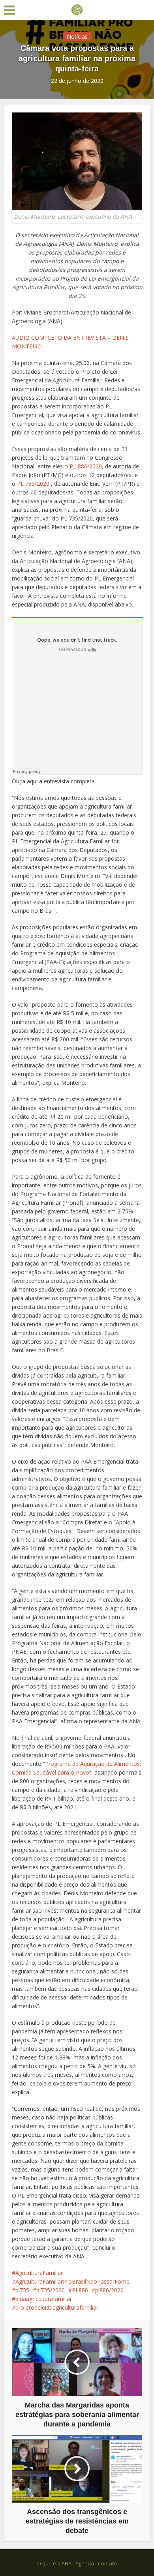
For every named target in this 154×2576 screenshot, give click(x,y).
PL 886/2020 (86, 466)
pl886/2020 (109, 2290)
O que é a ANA (54, 2563)
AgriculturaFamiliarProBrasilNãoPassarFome (72, 2281)
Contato (107, 2563)
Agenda (85, 2563)
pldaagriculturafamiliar (44, 2299)
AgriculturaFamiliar (39, 2273)
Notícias (77, 37)
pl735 (22, 2290)
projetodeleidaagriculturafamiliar (57, 2307)
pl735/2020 (51, 2290)
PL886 (80, 2290)
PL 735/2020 (33, 484)
